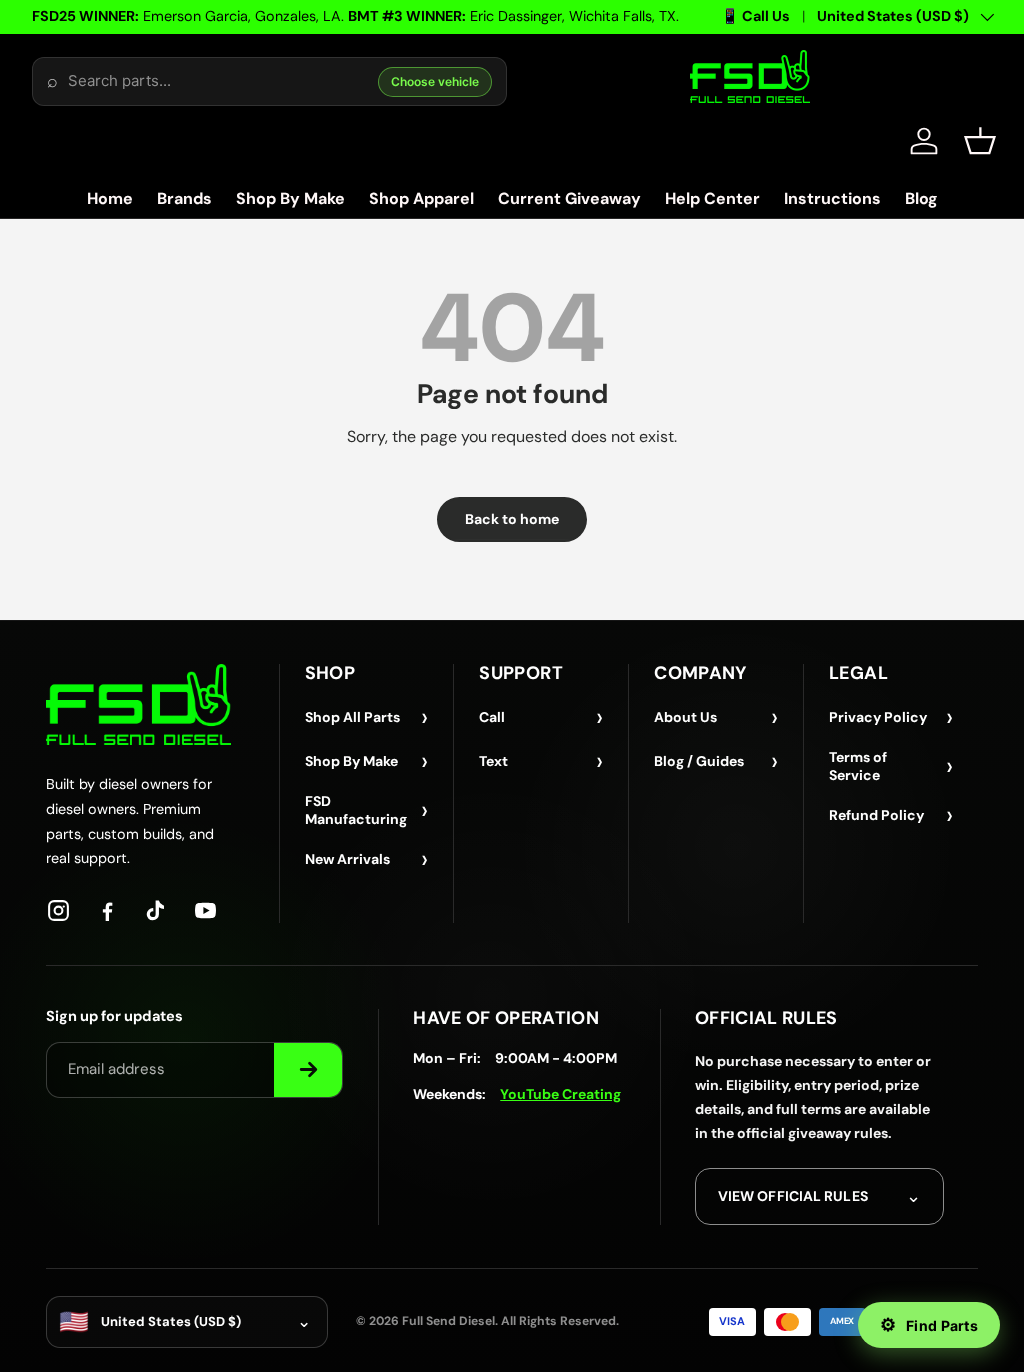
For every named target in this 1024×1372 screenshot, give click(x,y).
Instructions (832, 198)
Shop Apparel (421, 198)
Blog (921, 198)
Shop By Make (290, 198)
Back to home (512, 519)
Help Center (712, 198)
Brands (184, 198)
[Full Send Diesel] (138, 704)
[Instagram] (58, 910)
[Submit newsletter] (308, 1070)
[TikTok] (156, 910)
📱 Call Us (755, 16)
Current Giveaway (569, 198)
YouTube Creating (560, 1094)
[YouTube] (205, 910)
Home (110, 198)
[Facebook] (107, 910)
